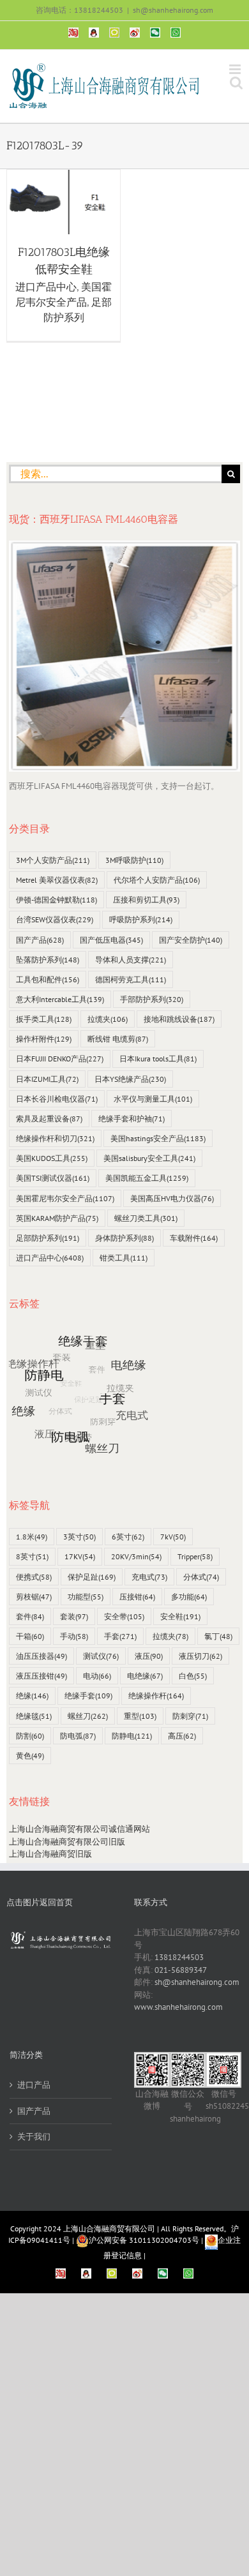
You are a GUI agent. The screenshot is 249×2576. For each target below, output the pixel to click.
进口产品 (34, 2085)
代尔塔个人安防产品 (157, 880)
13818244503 (179, 1957)
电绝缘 (145, 1676)
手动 (74, 1636)
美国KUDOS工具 (52, 1158)
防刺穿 (190, 1716)
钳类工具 (124, 1258)
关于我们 (34, 2137)
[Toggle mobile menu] (236, 69)
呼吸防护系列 (141, 919)
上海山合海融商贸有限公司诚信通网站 (79, 1829)
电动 (97, 1676)
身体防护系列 (124, 1238)
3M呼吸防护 (134, 860)
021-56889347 (181, 1970)
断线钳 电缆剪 (118, 1039)
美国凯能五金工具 (147, 1178)
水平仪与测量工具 (153, 1099)
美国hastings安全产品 (158, 1138)
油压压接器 (41, 1656)
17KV (80, 1556)
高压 (182, 1736)
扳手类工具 (44, 1019)
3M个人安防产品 (53, 860)
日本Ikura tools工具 (158, 1059)
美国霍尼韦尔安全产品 (65, 1198)
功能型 (86, 1597)
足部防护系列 (48, 1238)
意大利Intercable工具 (60, 999)
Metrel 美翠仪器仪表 (57, 880)
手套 (120, 1636)
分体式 (201, 1577)
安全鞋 (180, 1616)
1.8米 (32, 1537)
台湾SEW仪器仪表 (55, 919)
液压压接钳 (41, 1676)
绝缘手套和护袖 (132, 1119)
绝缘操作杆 (156, 1696)
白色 (193, 1676)
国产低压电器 (111, 940)
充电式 (149, 1577)
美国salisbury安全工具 (149, 1158)
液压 (149, 1656)
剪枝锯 (34, 1597)
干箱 (30, 1636)
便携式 (34, 1577)
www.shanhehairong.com (178, 2007)
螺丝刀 (88, 1716)
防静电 (132, 1736)
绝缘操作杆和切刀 (55, 1138)
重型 (140, 1716)
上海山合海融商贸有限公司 (109, 2228)
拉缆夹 (108, 1019)
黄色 (30, 1756)
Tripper (195, 1556)
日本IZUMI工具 (47, 1079)
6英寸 (128, 1537)
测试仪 (101, 1656)
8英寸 (32, 1556)
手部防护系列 (152, 999)
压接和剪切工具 (146, 900)
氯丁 (218, 1636)
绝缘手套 (88, 1696)
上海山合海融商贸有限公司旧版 (67, 1842)
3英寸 (79, 1537)
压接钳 (137, 1597)
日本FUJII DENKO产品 (60, 1059)
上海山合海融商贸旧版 (50, 1854)
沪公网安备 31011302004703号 (144, 2240)
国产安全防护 (191, 940)
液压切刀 (200, 1656)
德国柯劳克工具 (131, 979)
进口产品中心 (46, 287)
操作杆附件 (44, 1039)
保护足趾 (92, 1577)
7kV (173, 1537)
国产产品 (40, 940)
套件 (30, 1616)
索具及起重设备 (49, 1119)
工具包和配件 (48, 979)
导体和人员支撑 (131, 960)
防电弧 (78, 1736)
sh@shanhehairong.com (173, 10)
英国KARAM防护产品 (57, 1218)
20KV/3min (136, 1556)
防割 (30, 1736)
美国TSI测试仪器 (53, 1178)
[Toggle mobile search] (236, 83)
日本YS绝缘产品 (130, 1079)
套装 (74, 1616)
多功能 (189, 1597)
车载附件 (194, 1238)
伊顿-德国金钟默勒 (57, 900)
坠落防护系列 (48, 960)
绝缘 (32, 1696)
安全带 (124, 1616)
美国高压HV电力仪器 (172, 1198)
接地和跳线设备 (179, 1019)
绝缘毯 (34, 1716)
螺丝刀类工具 (146, 1218)
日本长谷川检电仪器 (57, 1099)
